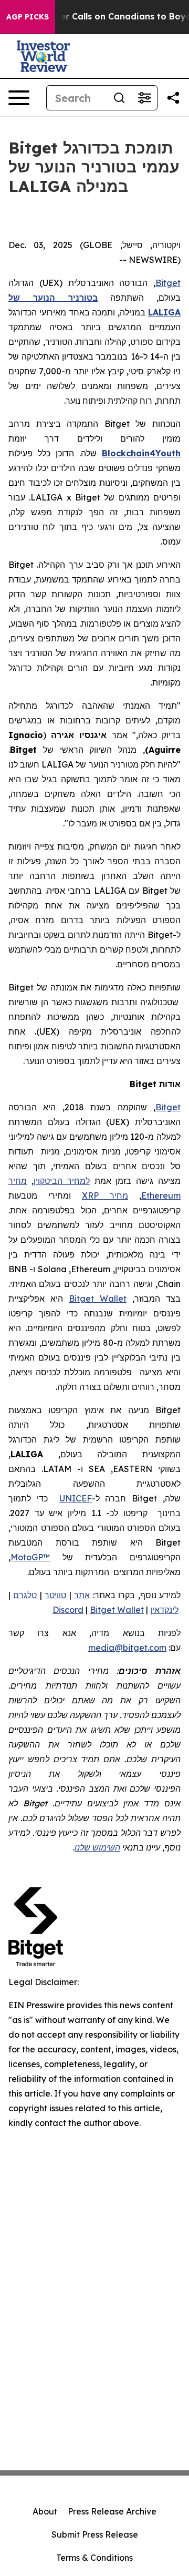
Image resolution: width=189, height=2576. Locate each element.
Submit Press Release (95, 2534)
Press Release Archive (112, 2511)
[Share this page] (173, 98)
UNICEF (76, 1498)
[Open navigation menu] (19, 98)
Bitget (168, 283)
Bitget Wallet (98, 1299)
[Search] (119, 98)
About (45, 2511)
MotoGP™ (30, 1557)
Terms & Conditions (94, 2558)
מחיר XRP (105, 1195)
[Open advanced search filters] (144, 98)
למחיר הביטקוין (62, 1181)
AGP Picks (28, 17)
